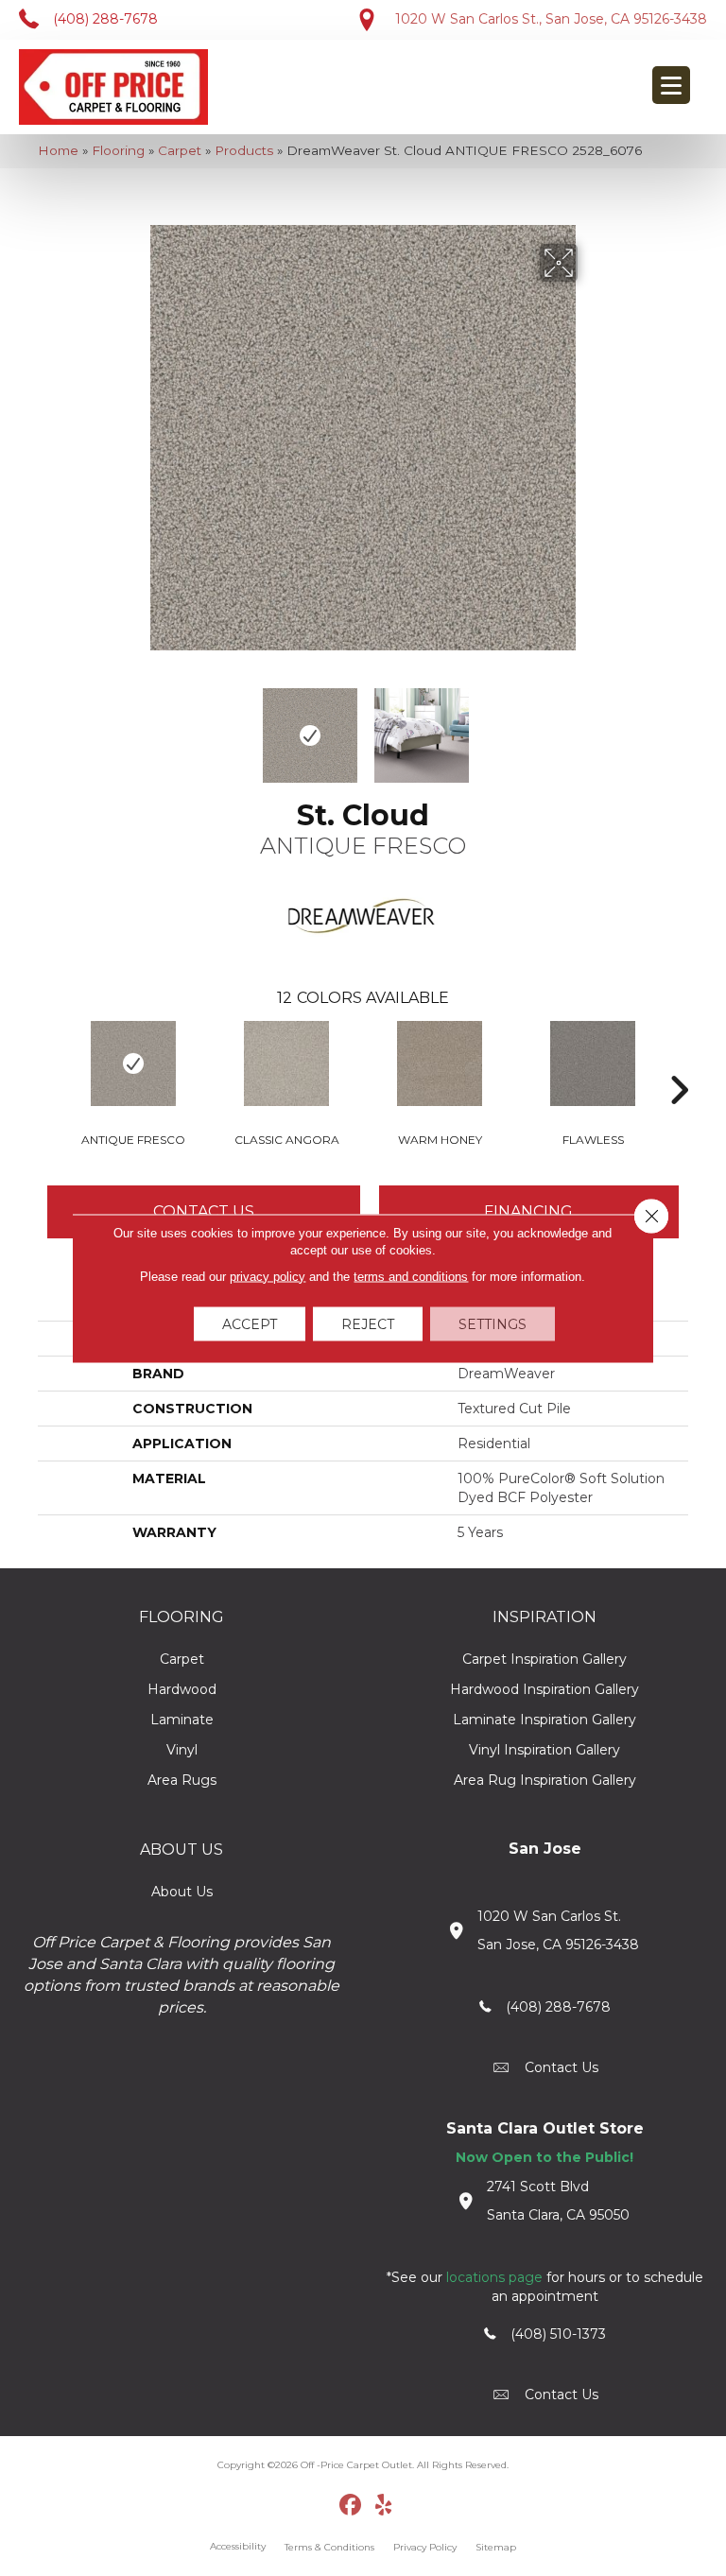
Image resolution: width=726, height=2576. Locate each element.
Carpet (180, 150)
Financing (528, 1211)
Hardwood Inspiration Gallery (544, 1689)
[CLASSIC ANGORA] (286, 1063)
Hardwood (182, 1689)
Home (58, 150)
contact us (562, 2067)
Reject (368, 1323)
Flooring (118, 150)
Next (590, 726)
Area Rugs (182, 1780)
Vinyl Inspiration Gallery (544, 1750)
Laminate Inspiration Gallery (544, 1720)
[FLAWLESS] (593, 1063)
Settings (493, 1323)
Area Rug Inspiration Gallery (545, 1780)
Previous (136, 726)
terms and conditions (411, 1276)
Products (244, 150)
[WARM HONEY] (440, 1063)
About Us (182, 1892)
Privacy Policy (425, 2547)
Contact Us (204, 1211)
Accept (250, 1323)
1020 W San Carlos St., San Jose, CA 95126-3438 (551, 19)
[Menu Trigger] (671, 85)
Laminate (182, 1720)
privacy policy (268, 1276)
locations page (494, 2277)
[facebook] (351, 2506)
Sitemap (496, 2547)
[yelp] (384, 2506)
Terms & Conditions (329, 2547)
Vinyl (182, 1750)
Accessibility (238, 2546)
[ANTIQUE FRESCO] (133, 1063)
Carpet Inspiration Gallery (544, 1659)
